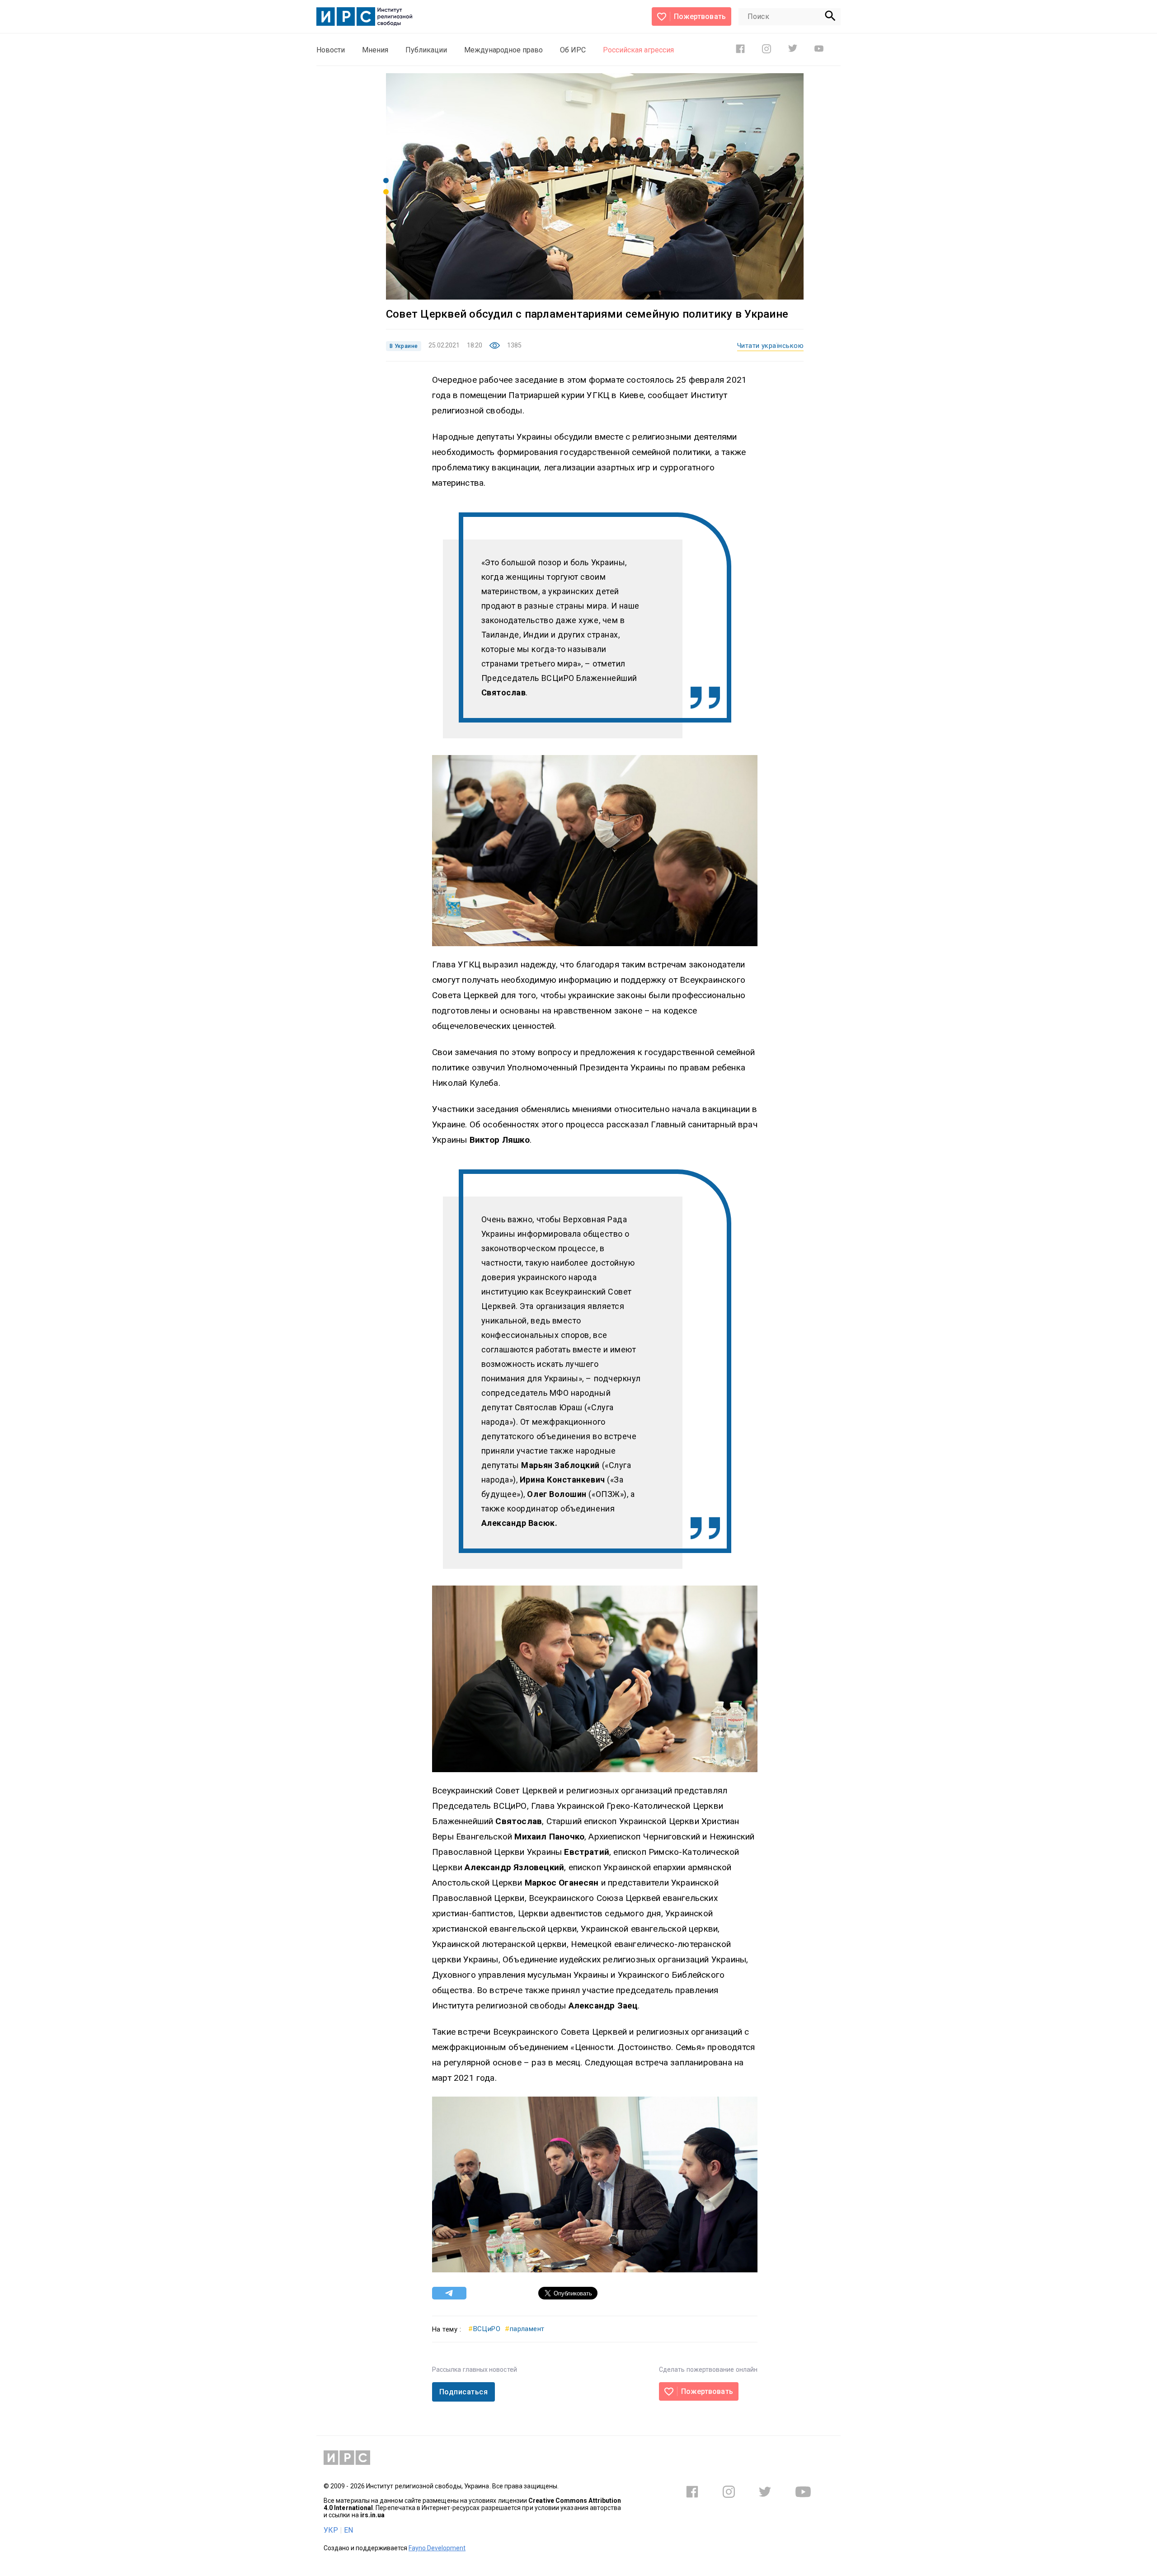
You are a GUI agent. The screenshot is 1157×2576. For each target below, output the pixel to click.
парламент (525, 2329)
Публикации (426, 50)
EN (348, 2530)
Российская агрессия (638, 50)
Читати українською (770, 346)
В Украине (404, 346)
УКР (331, 2530)
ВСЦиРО (484, 2329)
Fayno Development (437, 2548)
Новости (331, 50)
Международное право (503, 50)
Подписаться (463, 2392)
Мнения (375, 50)
